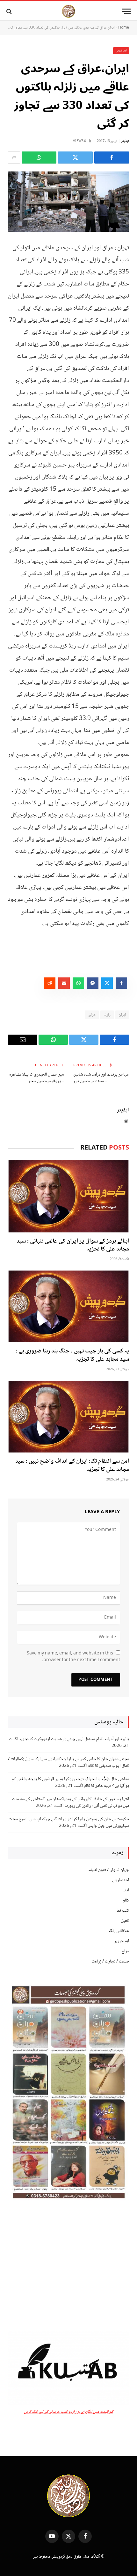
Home (124, 28)
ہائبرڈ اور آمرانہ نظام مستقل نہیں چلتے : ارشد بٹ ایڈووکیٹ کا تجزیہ (74, 1739)
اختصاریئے (120, 1880)
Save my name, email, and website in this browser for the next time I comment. (73, 1657)
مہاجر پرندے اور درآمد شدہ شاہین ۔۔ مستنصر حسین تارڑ (101, 1078)
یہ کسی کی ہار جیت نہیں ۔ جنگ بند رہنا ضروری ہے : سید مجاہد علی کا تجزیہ (72, 1355)
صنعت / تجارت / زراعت (110, 1962)
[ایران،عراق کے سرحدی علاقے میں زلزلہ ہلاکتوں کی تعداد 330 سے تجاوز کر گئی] (68, 202)
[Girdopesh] (68, 11)
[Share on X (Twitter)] (75, 158)
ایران (122, 1015)
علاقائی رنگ (119, 1931)
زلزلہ (107, 1015)
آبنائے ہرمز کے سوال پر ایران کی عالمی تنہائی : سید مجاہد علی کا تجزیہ (73, 1245)
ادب (126, 1890)
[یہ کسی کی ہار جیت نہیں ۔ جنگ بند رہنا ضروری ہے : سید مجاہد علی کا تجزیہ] (68, 1306)
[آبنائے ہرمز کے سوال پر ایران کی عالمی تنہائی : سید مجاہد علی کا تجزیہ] (68, 1196)
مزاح (125, 1951)
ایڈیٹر (125, 141)
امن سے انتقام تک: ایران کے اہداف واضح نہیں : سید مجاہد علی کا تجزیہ (72, 1466)
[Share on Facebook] (112, 158)
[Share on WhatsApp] (39, 158)
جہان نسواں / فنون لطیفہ (109, 1870)
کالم (126, 1901)
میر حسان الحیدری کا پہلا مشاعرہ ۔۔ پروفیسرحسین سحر (36, 1078)
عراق (92, 1015)
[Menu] (126, 11)
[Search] (10, 11)
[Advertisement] (68, 2267)
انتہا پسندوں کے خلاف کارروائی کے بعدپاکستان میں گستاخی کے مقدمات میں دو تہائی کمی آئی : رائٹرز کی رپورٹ (71, 1803)
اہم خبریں (121, 51)
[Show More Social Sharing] (14, 158)
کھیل (125, 1921)
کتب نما (123, 1911)
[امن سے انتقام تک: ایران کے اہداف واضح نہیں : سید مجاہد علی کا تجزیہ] (68, 1417)
